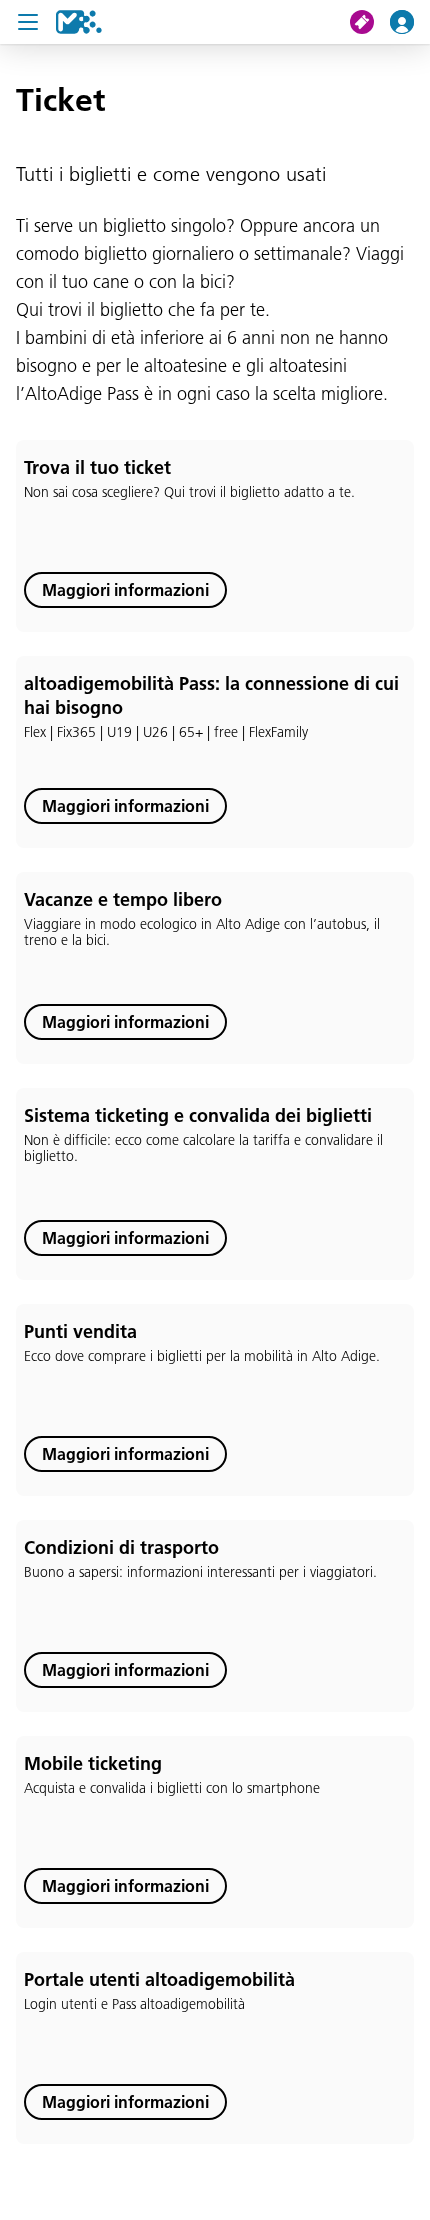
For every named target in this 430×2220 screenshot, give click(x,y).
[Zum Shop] (370, 22)
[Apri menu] (28, 22)
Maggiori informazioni (125, 590)
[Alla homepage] (79, 22)
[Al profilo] (410, 22)
